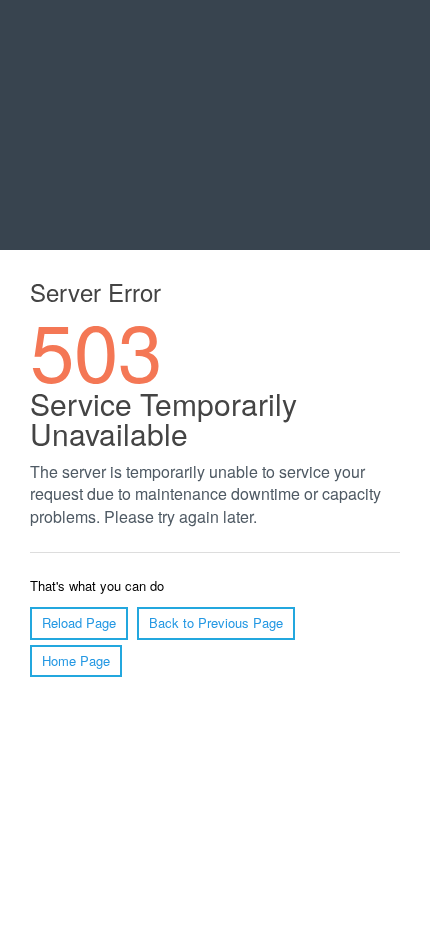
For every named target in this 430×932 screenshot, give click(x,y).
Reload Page (79, 622)
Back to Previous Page (216, 622)
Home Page (76, 660)
